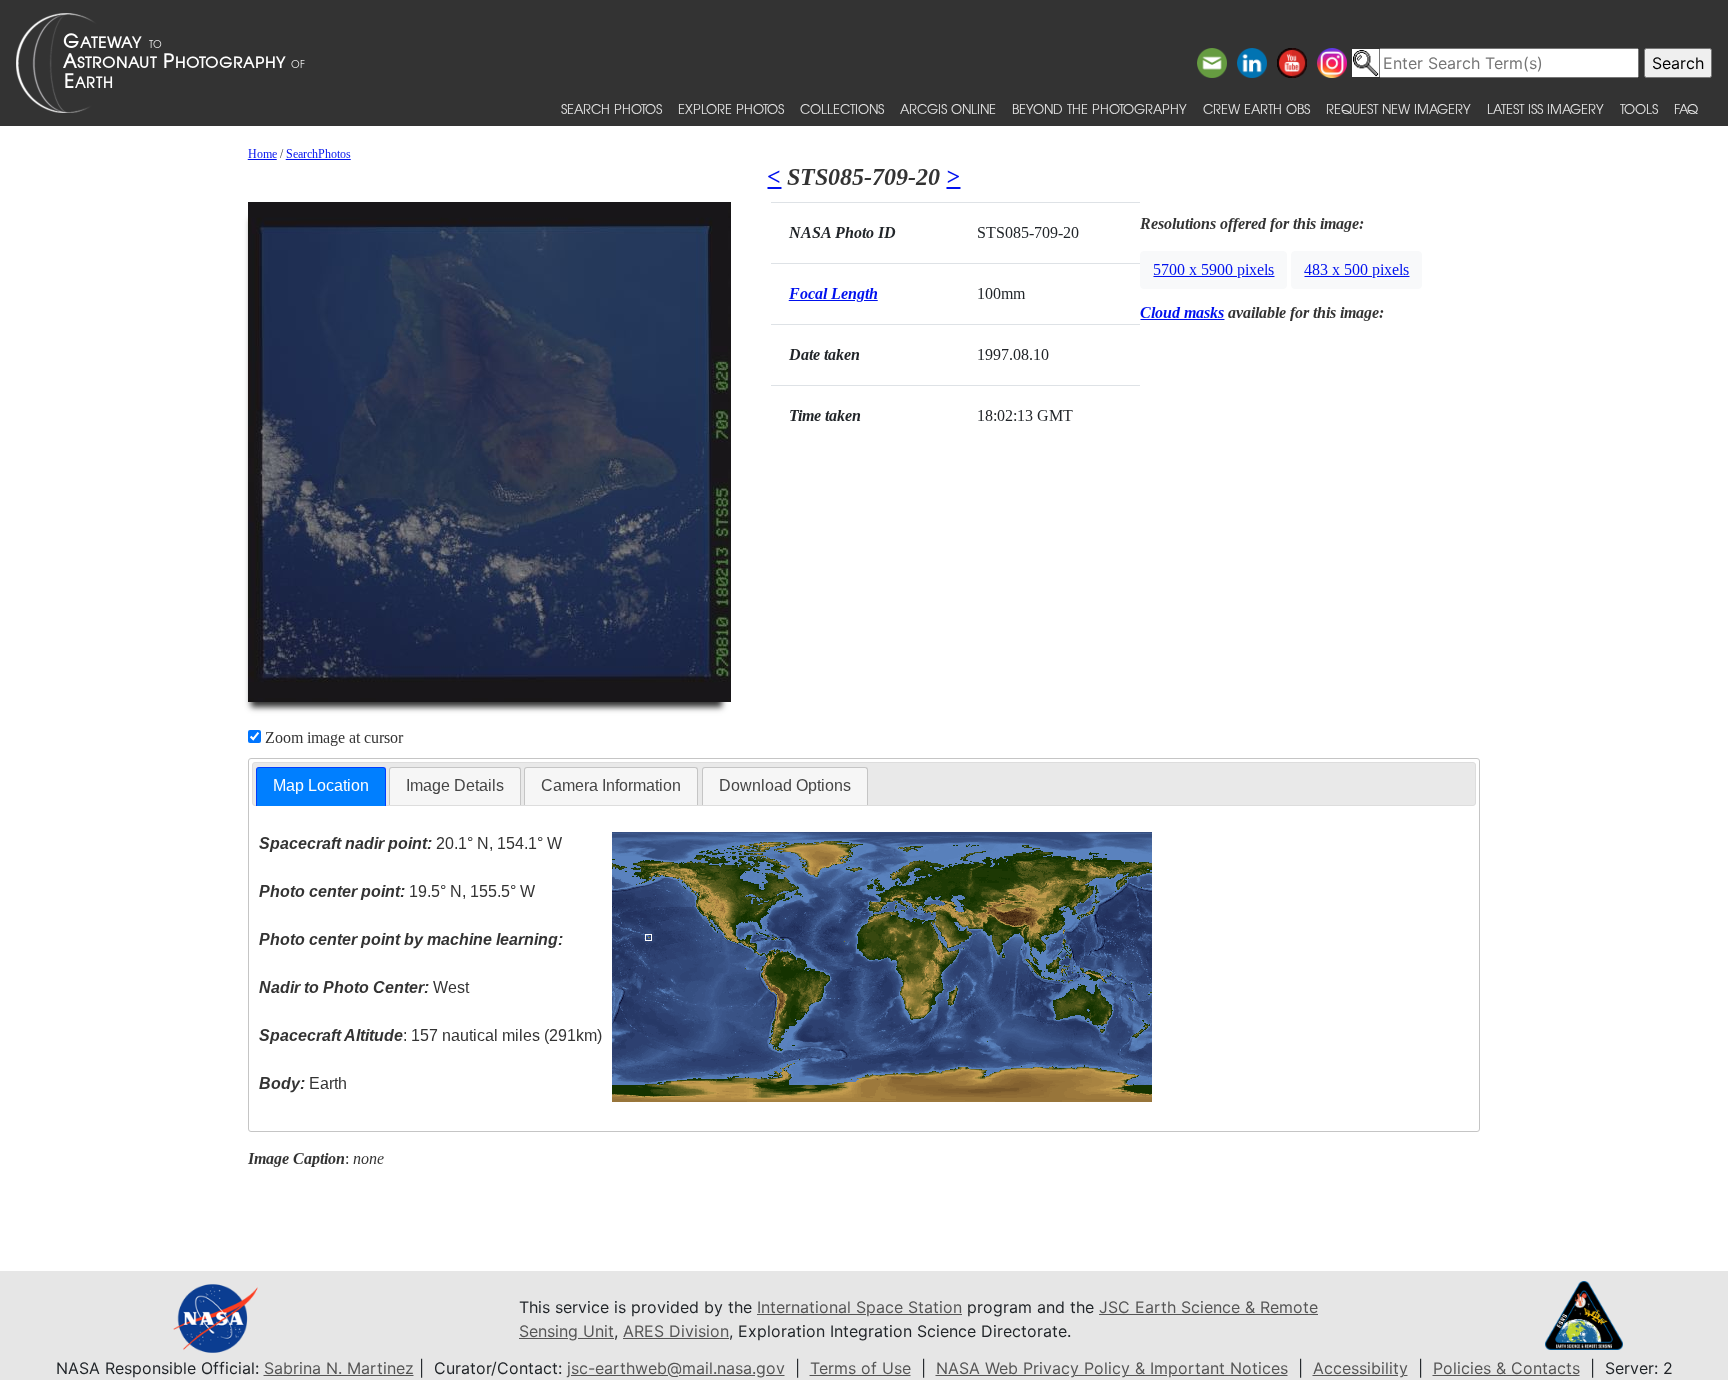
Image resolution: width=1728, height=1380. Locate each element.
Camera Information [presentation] (611, 785)
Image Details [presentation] (455, 785)
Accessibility (1360, 1368)
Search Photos (611, 108)
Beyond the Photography (1099, 108)
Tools (1639, 108)
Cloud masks (1182, 312)
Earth (303, 1083)
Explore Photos (731, 108)
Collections (842, 108)
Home (262, 154)
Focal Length (833, 293)
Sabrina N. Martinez (339, 1368)
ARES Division (676, 1331)
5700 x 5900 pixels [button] (1213, 269)
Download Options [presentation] (785, 785)
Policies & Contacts (1506, 1368)
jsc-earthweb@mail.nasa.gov (676, 1368)
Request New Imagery (1398, 108)
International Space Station (859, 1307)
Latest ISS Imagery (1545, 108)
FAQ (1686, 108)
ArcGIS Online (948, 108)
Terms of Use (860, 1368)
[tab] (321, 786)
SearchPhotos (318, 154)
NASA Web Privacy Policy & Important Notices (1112, 1368)
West (364, 987)
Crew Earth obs (1256, 108)
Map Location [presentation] (321, 785)
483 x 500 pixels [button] (1356, 269)
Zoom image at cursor (332, 737)
